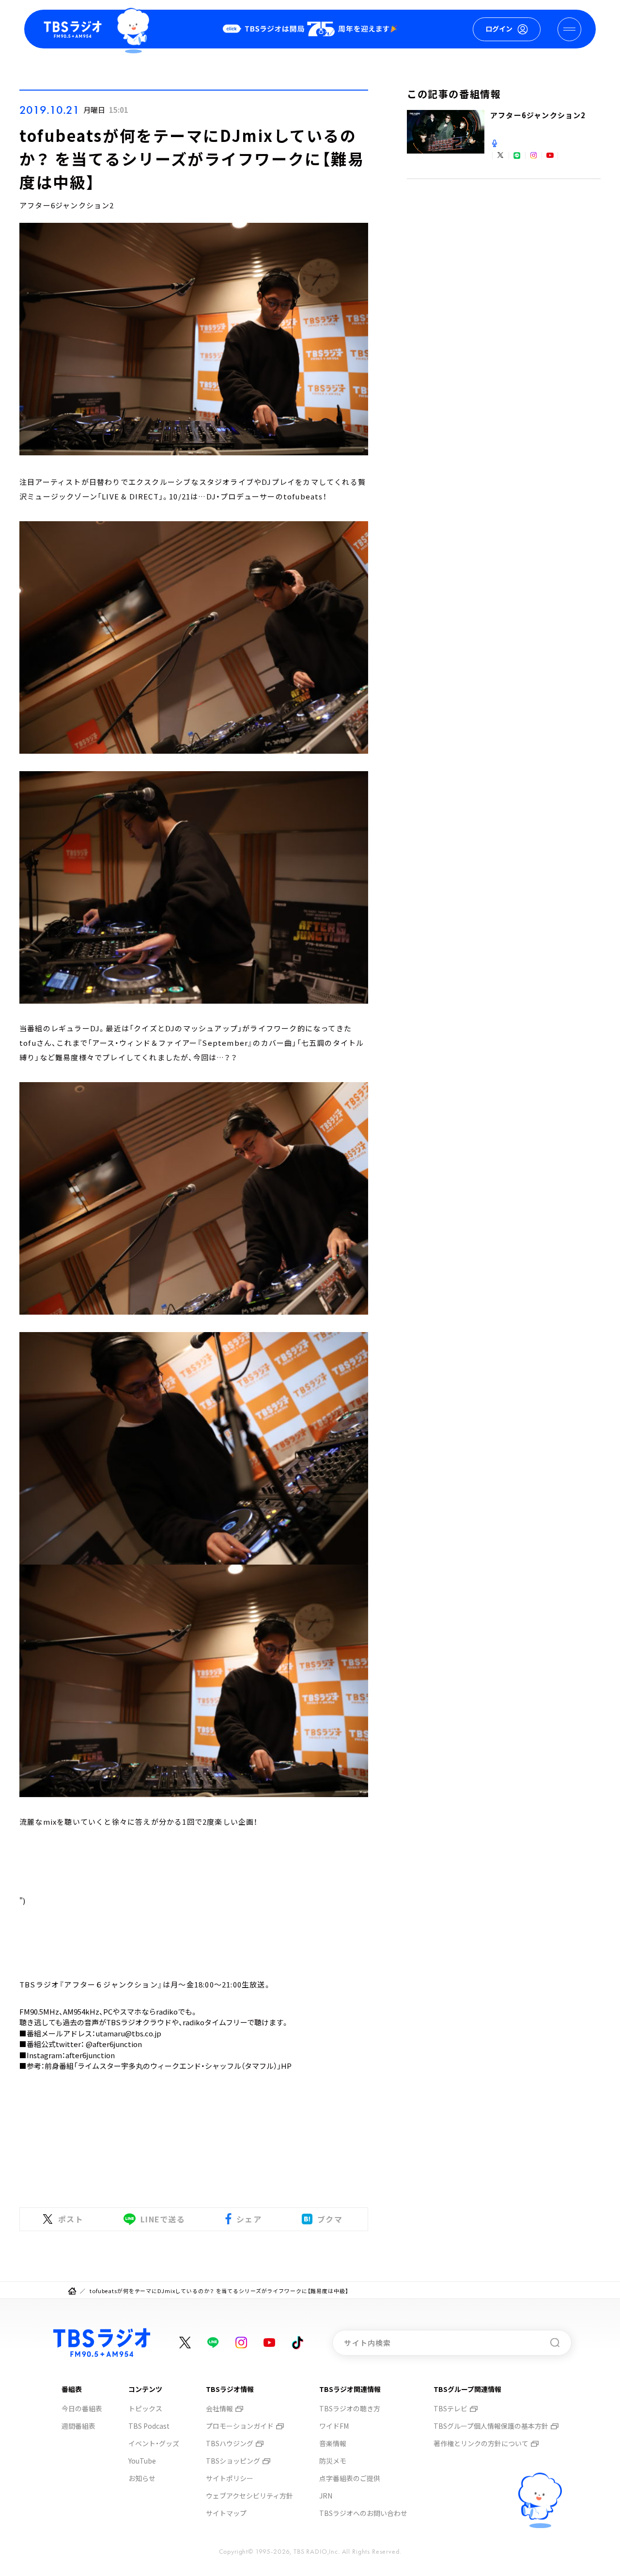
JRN (326, 2496)
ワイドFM (334, 2426)
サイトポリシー (230, 2478)
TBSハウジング (230, 2443)
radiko (167, 2011)
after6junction (90, 2055)
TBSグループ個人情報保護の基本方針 (491, 2426)
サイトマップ (226, 2513)
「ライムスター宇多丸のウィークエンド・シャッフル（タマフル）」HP (183, 2066)
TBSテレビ (450, 2408)
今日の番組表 (82, 2408)
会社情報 (219, 2408)
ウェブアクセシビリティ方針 (249, 2496)
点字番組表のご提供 (350, 2478)
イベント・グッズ (154, 2443)
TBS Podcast (149, 2426)
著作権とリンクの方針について (481, 2443)
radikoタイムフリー (215, 2022)
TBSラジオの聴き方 (350, 2408)
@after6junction (114, 2044)
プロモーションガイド (240, 2426)
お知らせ (142, 2478)
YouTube (142, 2461)
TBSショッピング (233, 2461)
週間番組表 (78, 2426)
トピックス (145, 2408)
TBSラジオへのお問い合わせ (363, 2513)
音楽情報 (333, 2443)
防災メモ (333, 2461)
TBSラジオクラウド (139, 2022)
